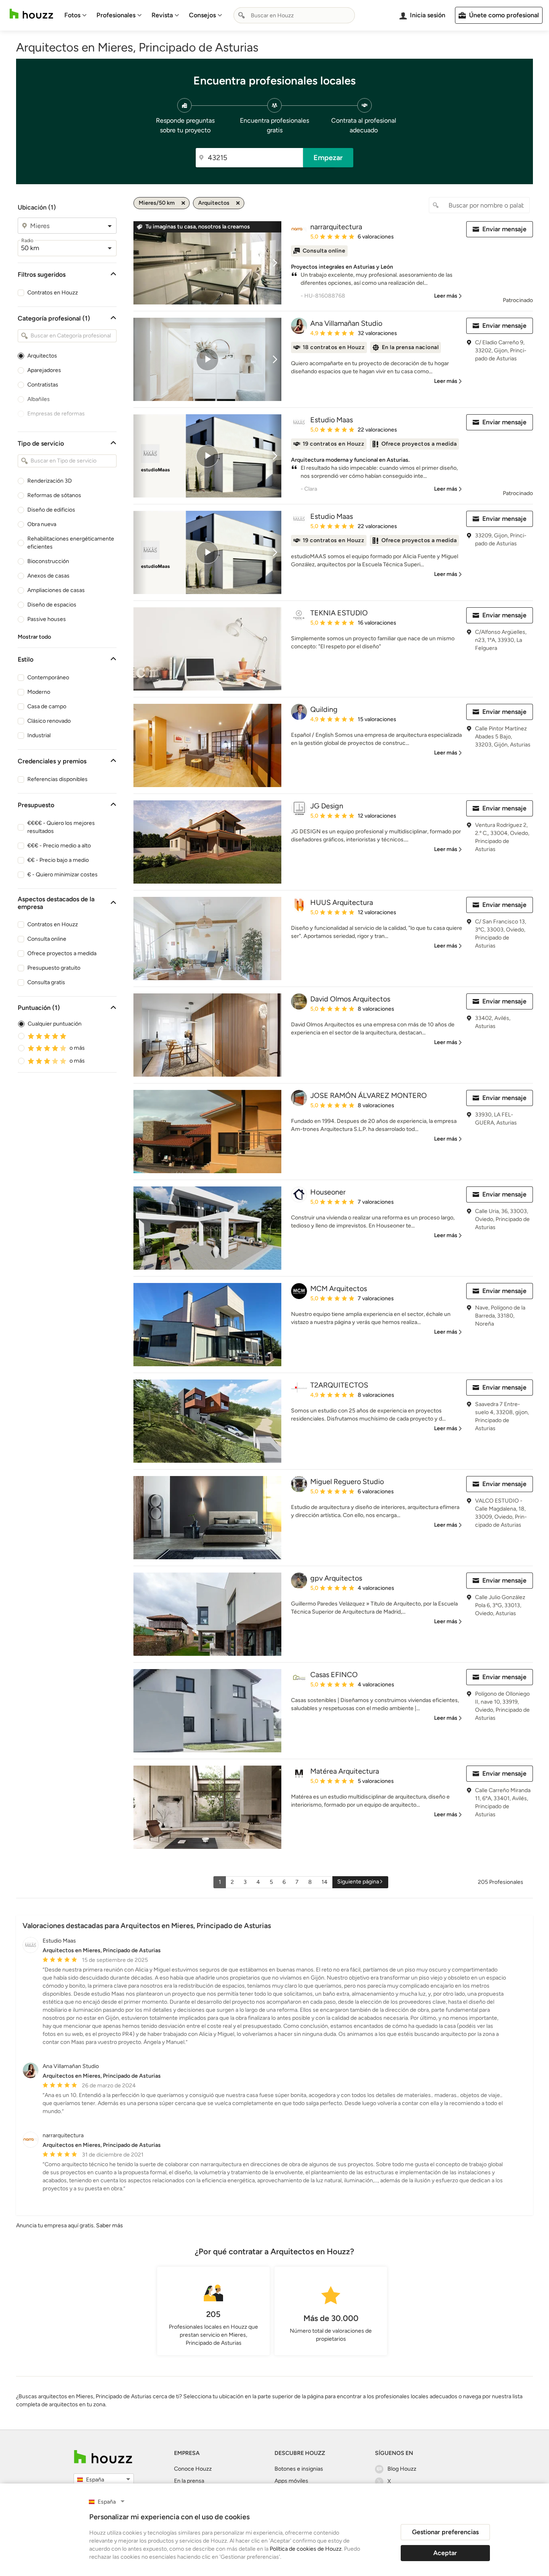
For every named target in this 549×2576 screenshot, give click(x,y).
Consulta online (47, 939)
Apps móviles (291, 2481)
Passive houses (47, 619)
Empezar (328, 158)
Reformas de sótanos (54, 495)
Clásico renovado (49, 721)
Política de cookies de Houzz (306, 2549)
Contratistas (43, 385)
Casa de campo (47, 706)
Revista (162, 15)
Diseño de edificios (51, 510)
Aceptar (445, 2553)
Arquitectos (42, 356)
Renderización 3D (50, 481)
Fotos (72, 15)
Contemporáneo (48, 677)
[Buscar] (242, 15)
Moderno (39, 692)
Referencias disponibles (57, 779)
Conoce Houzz (193, 2469)
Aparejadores (44, 370)
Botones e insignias (299, 2469)
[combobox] (294, 15)
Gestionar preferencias (445, 2532)
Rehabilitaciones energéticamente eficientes (71, 543)
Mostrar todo (34, 637)
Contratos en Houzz (53, 293)
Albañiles (39, 399)
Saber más (110, 2225)
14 (325, 1882)
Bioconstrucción (48, 561)
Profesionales (116, 15)
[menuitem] (76, 15)
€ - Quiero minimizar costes (62, 875)
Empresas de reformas (56, 414)
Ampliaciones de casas (56, 590)
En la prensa (189, 2481)
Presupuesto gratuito (54, 968)
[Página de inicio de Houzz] (31, 14)
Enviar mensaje (504, 229)
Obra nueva (42, 524)
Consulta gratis (46, 982)
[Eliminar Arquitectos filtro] (238, 203)
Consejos (202, 15)
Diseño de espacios (52, 605)
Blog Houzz (402, 2469)
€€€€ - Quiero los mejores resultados (61, 827)
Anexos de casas (48, 576)
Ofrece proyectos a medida (62, 953)
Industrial (39, 735)
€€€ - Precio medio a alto (59, 846)
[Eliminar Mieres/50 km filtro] (183, 203)
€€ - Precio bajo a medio (58, 860)
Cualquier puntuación (55, 1024)
